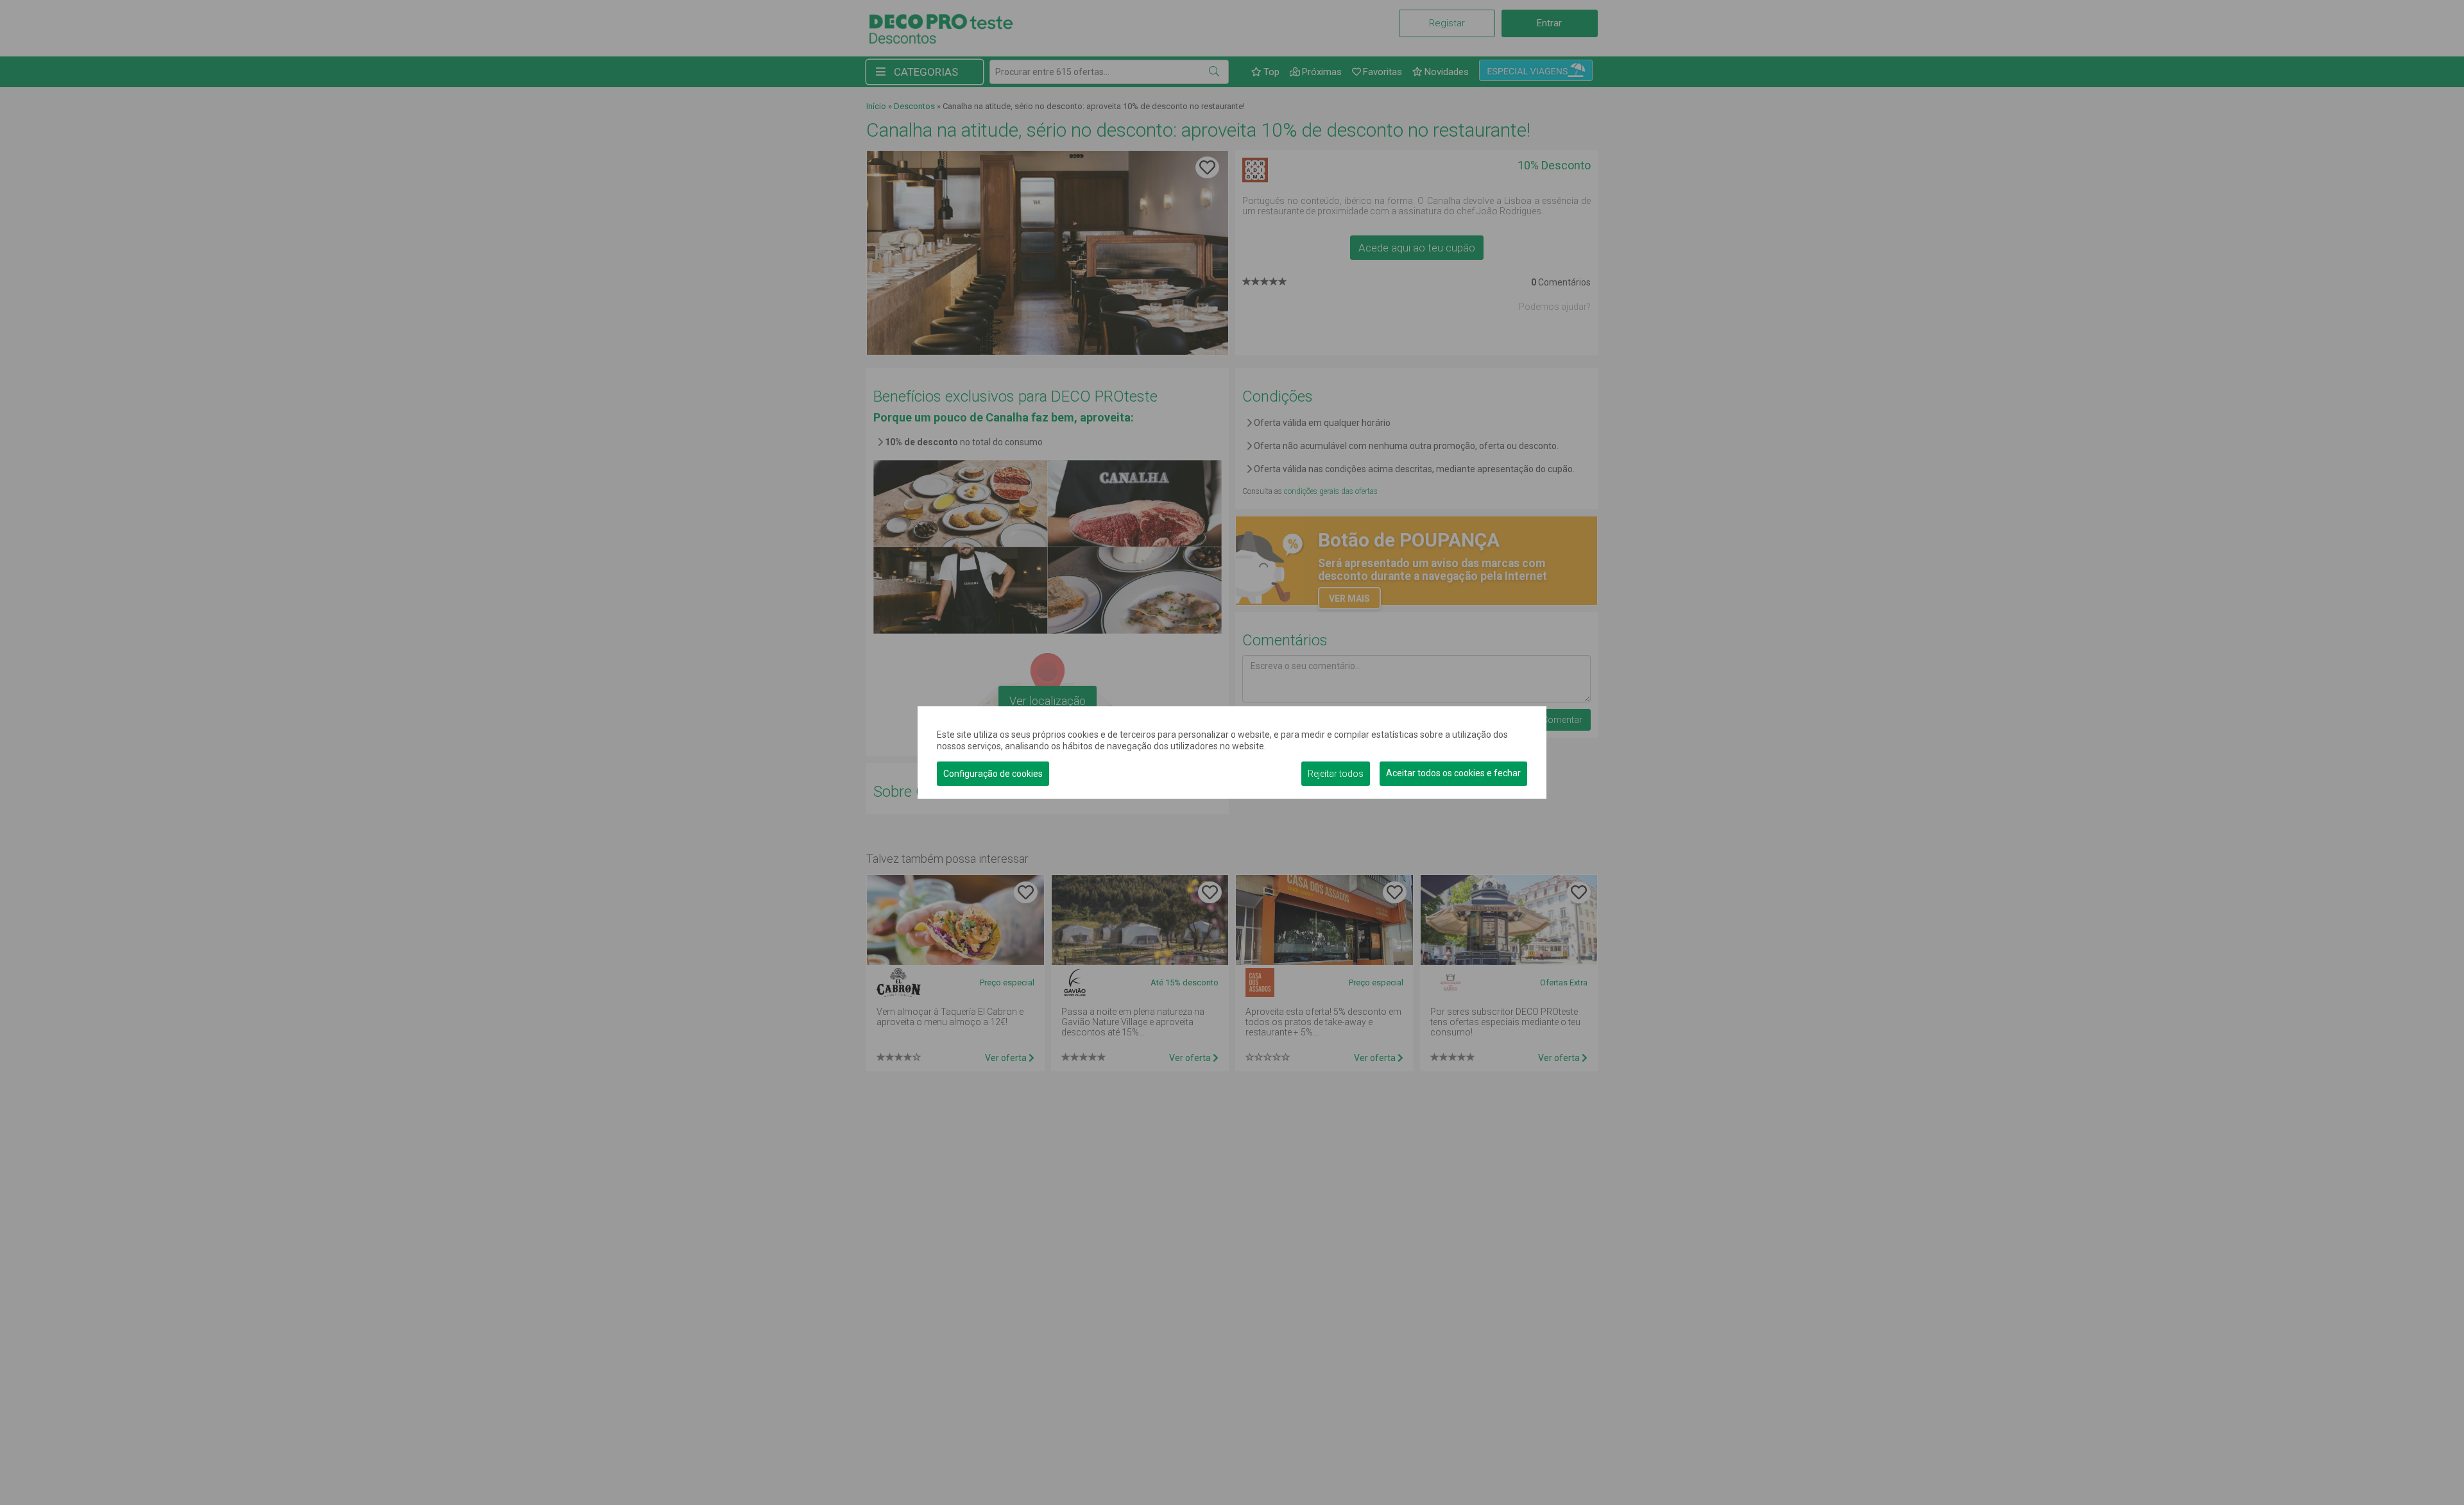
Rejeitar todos (1336, 774)
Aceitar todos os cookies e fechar (1453, 773)
